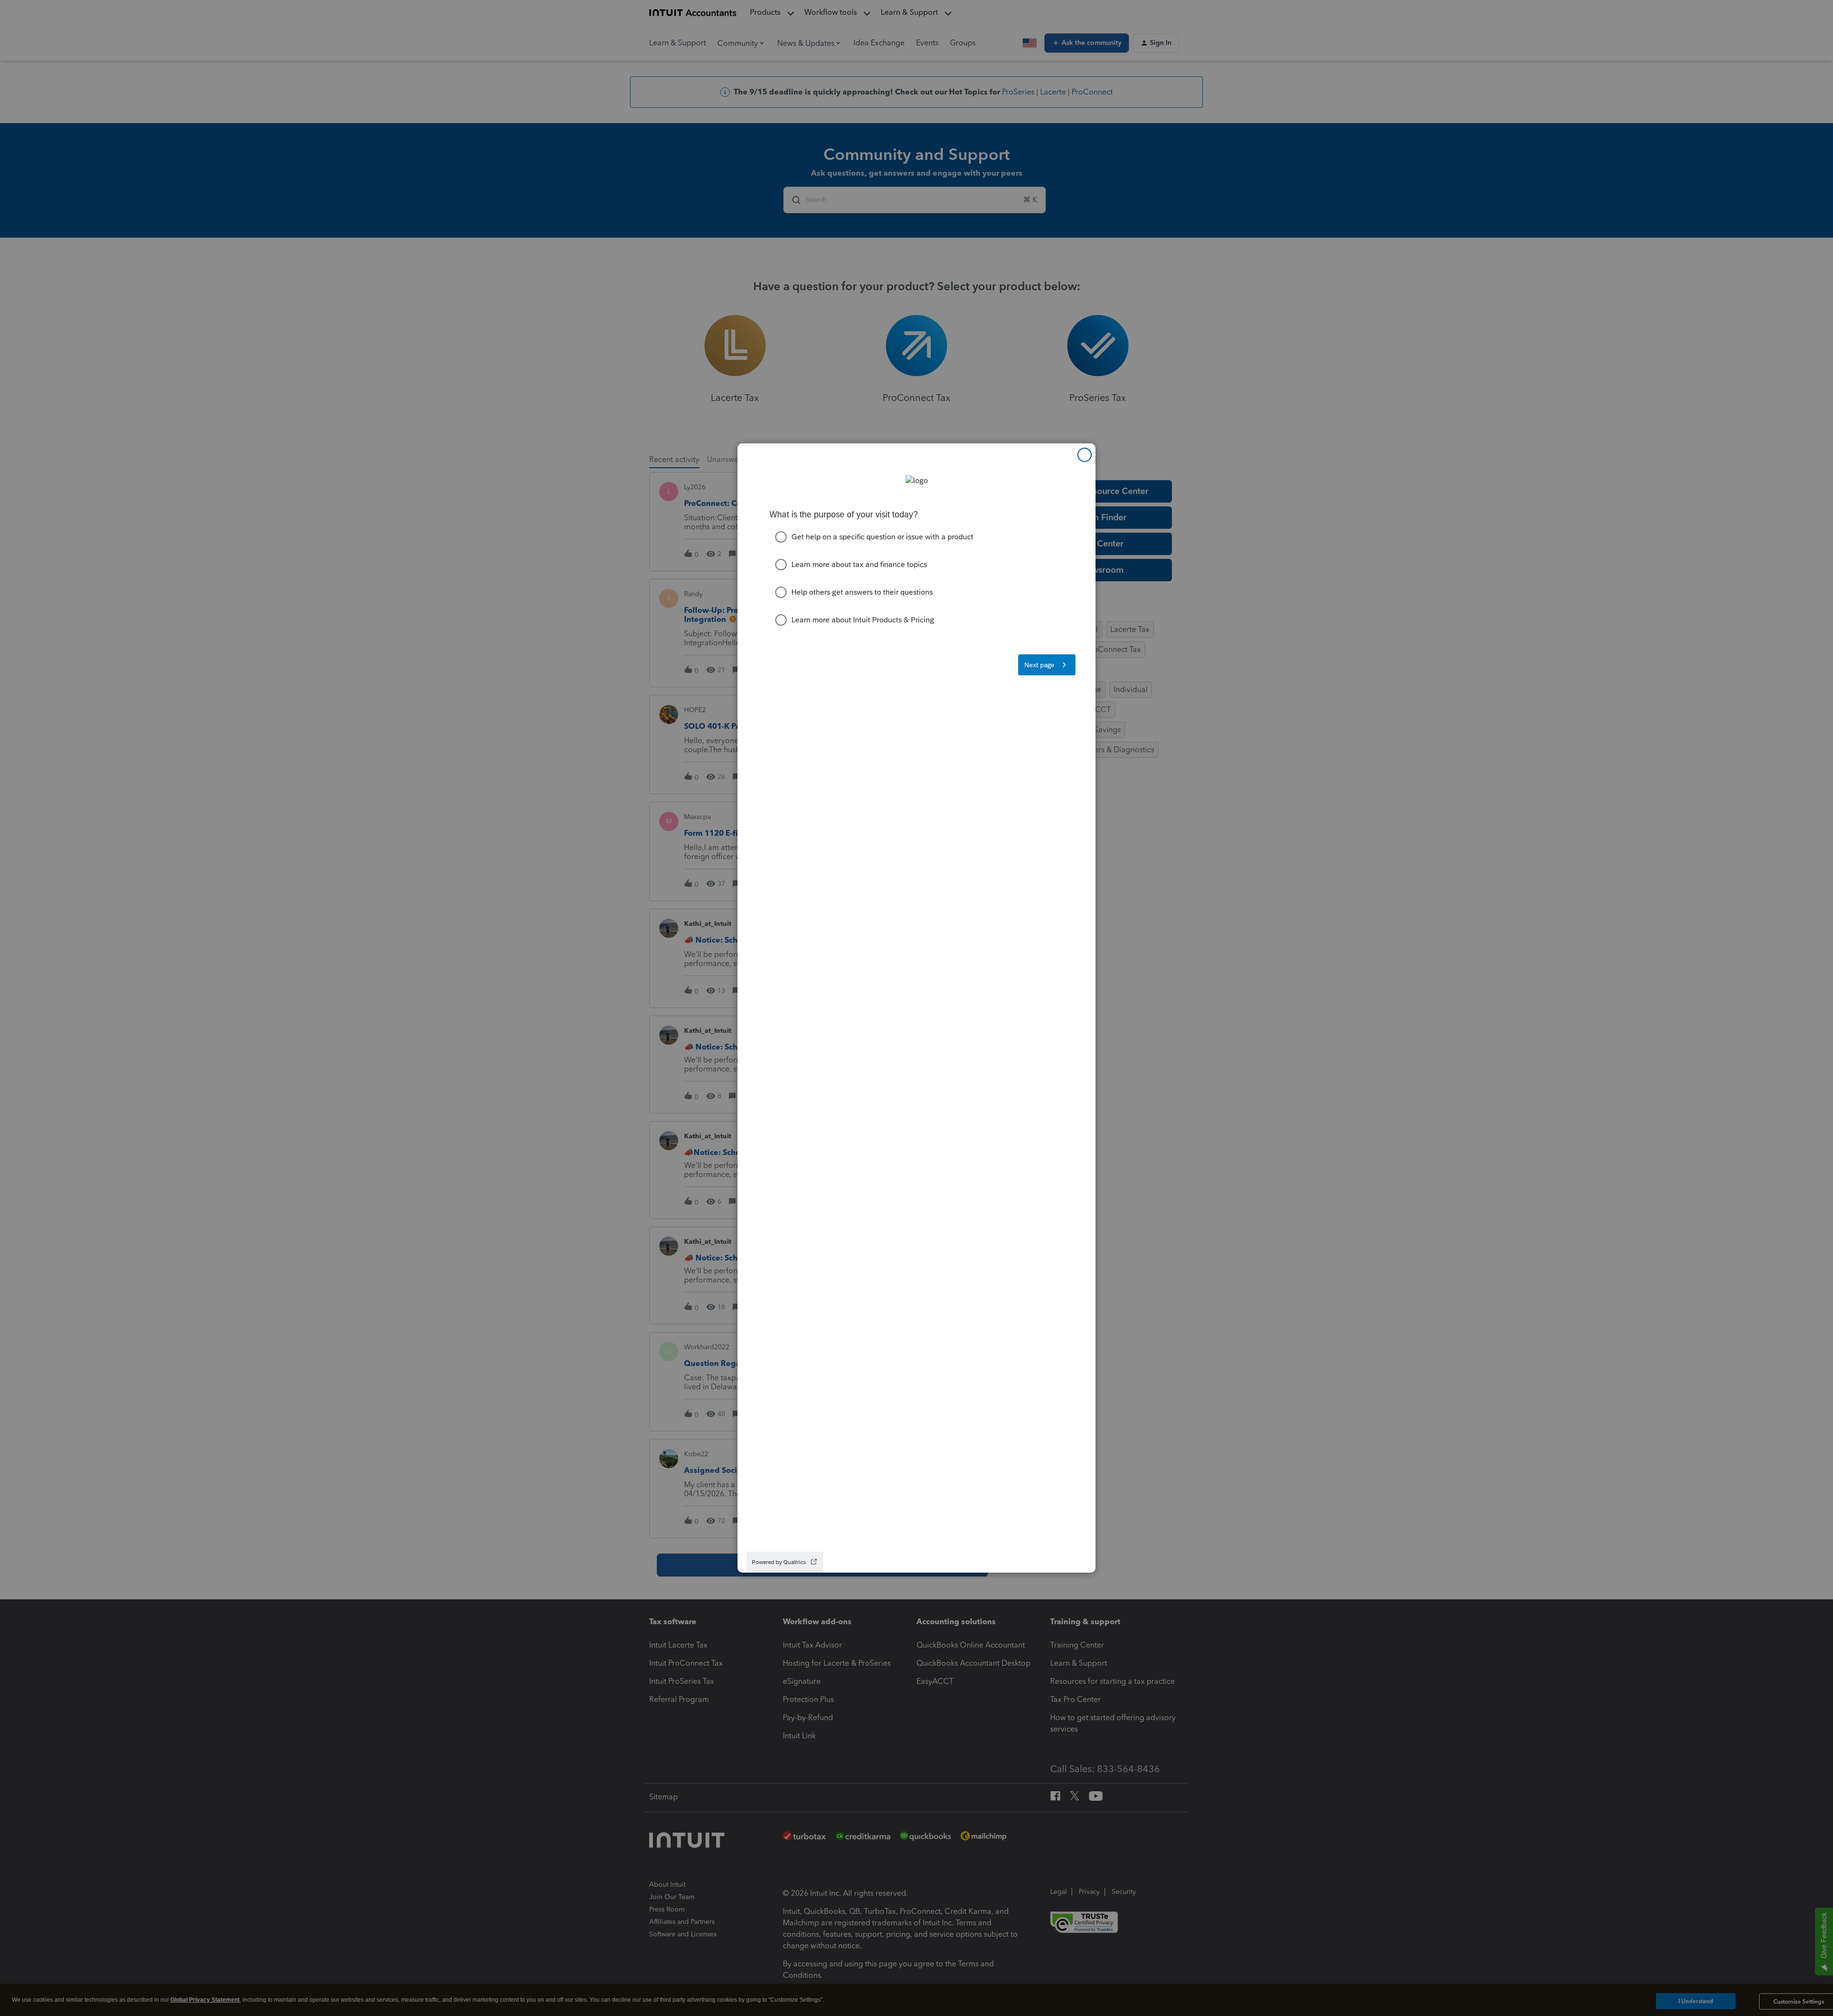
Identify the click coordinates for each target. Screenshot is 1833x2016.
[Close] (1085, 455)
